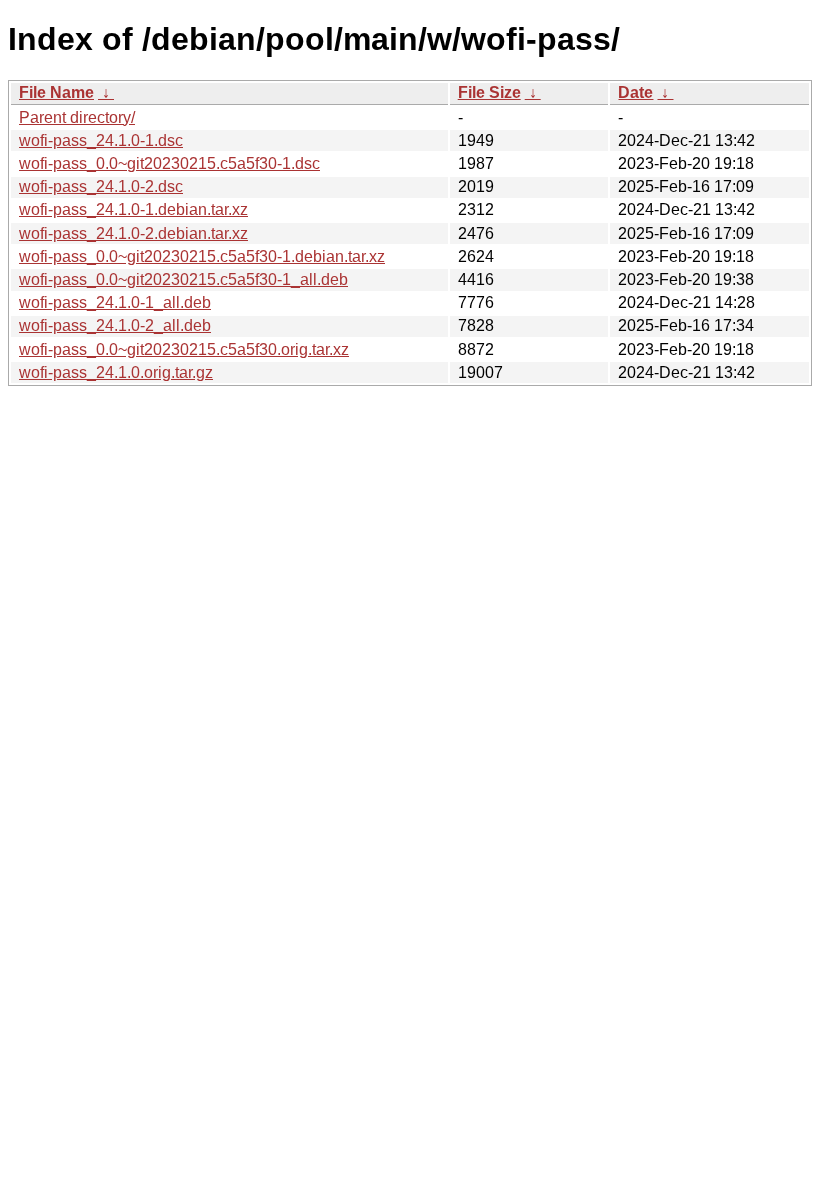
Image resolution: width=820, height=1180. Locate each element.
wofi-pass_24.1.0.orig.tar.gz (116, 372)
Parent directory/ (77, 117)
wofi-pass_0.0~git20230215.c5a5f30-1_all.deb (183, 279)
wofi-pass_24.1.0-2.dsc (101, 186)
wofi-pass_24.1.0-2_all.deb (115, 325)
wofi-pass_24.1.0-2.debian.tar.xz (133, 233)
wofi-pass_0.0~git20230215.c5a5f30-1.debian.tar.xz (202, 256)
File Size (489, 92)
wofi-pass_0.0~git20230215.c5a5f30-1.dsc (169, 163)
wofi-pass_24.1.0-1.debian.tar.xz (133, 209)
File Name (56, 92)
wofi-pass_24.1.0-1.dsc (101, 140)
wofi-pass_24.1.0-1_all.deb (115, 302)
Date (635, 92)
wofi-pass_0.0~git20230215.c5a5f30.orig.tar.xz (184, 349)
